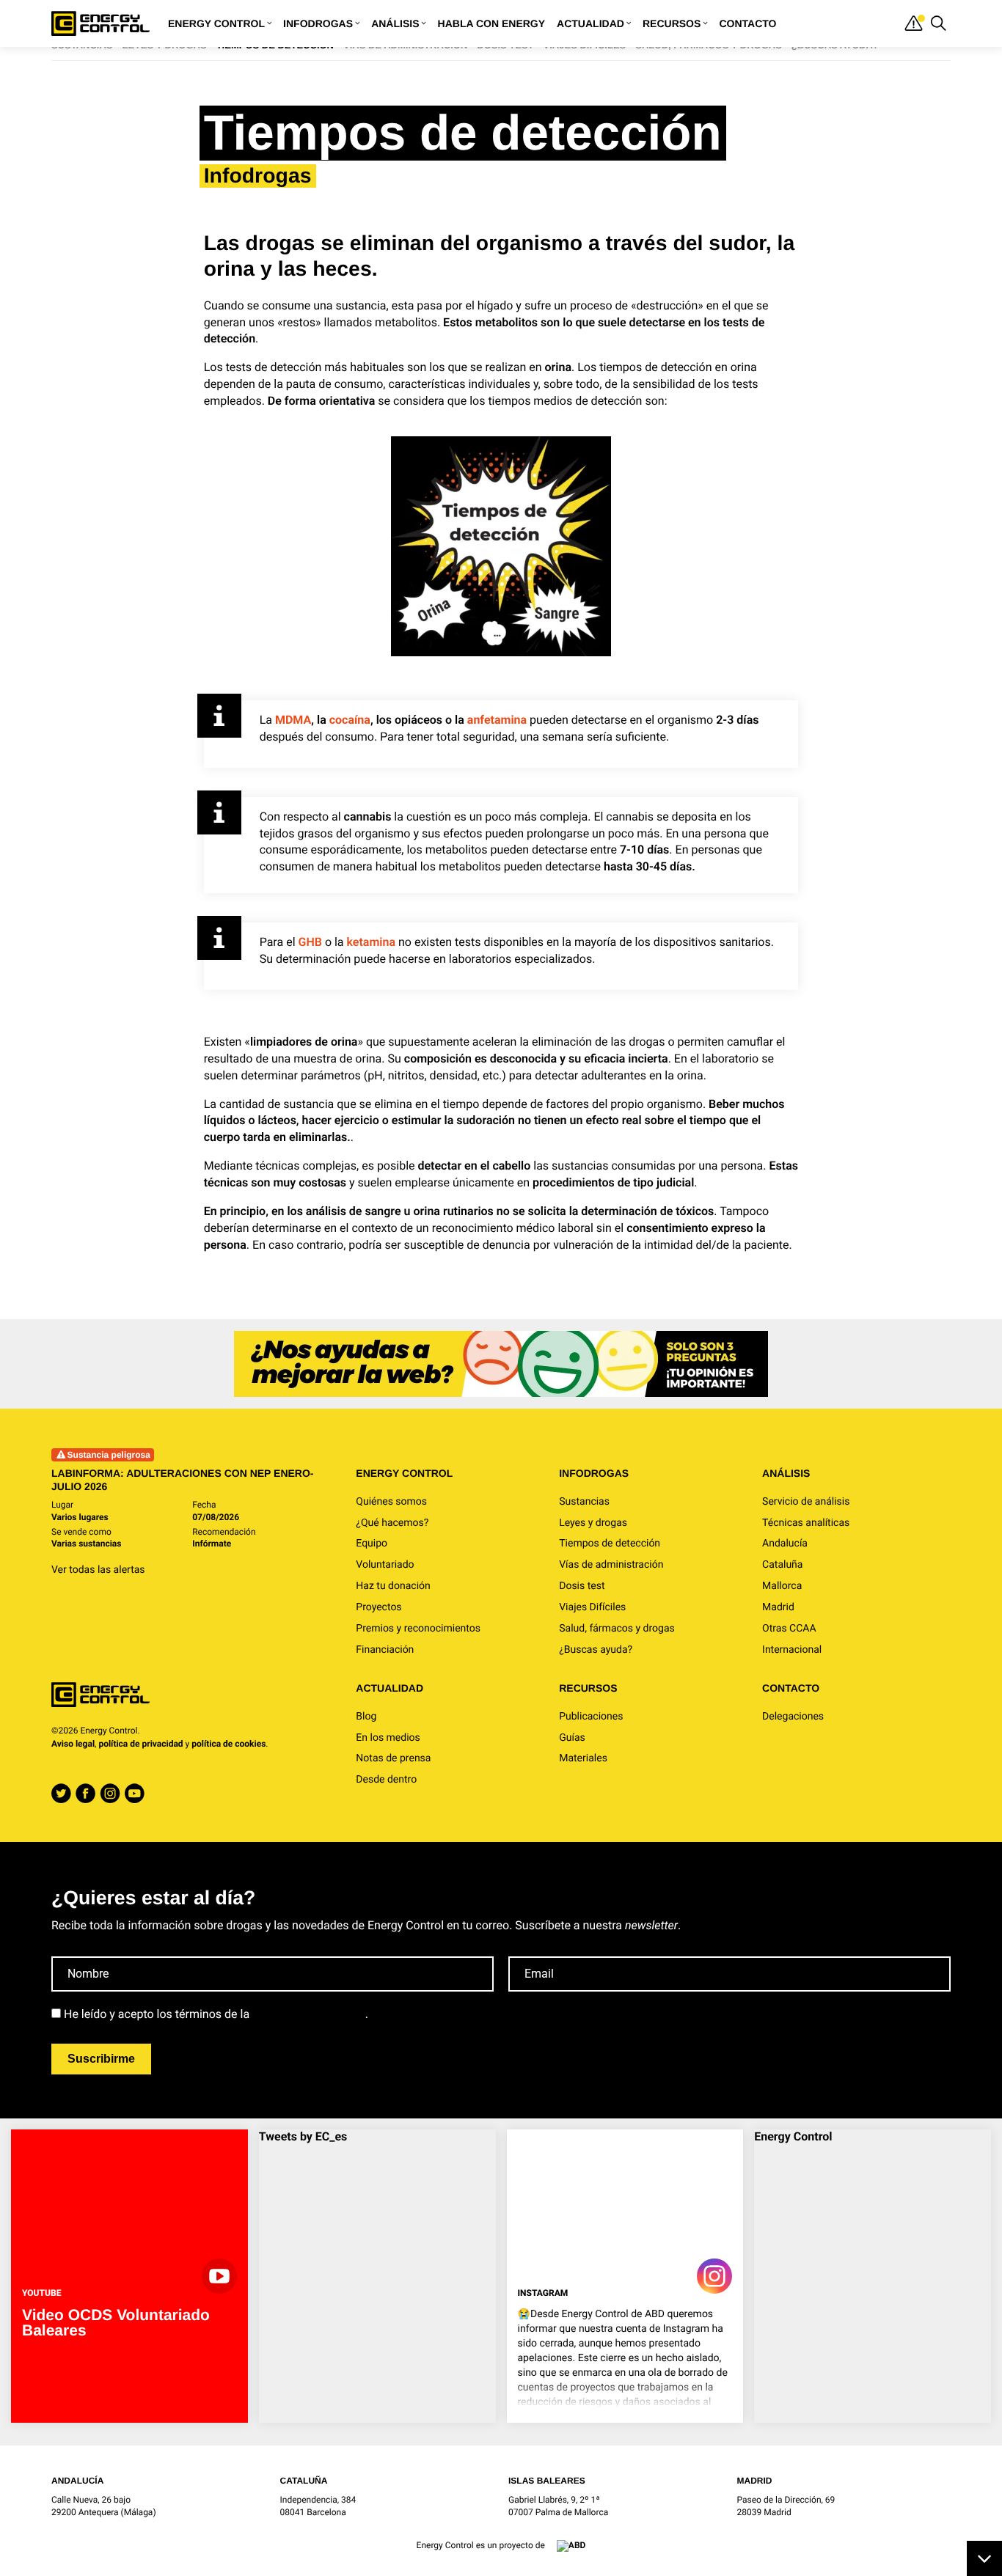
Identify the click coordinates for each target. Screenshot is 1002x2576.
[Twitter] (61, 1794)
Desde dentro (386, 1780)
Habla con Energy (492, 23)
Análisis (395, 23)
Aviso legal (73, 1744)
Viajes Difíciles (592, 1607)
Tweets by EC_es (303, 2136)
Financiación (385, 1650)
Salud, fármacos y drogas (617, 1629)
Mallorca (782, 1586)
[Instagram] (110, 1794)
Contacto (747, 23)
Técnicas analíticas (806, 1523)
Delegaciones (793, 1717)
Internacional (792, 1650)
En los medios (388, 1738)
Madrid (778, 1607)
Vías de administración (611, 1565)
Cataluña (782, 1565)
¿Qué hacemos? (392, 1523)
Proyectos (379, 1607)
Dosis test (582, 1586)
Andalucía (785, 1544)
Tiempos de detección (610, 1544)
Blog (366, 1717)
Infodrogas (318, 23)
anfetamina (497, 720)
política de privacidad (140, 1744)
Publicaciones (591, 1717)
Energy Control (216, 23)
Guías (572, 1738)
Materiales (583, 1758)
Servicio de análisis (806, 1502)
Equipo (372, 1544)
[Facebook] (85, 1794)
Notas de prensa (393, 1758)
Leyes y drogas (593, 1523)
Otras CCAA (789, 1629)
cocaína (350, 720)
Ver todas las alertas (98, 1570)
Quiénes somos (391, 1502)
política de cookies (228, 1744)
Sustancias (584, 1502)
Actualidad (590, 23)
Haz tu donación (393, 1586)
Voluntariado (385, 1565)
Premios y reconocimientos (418, 1629)
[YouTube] (135, 1794)
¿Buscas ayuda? (596, 1650)
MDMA (293, 720)
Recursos (672, 23)
